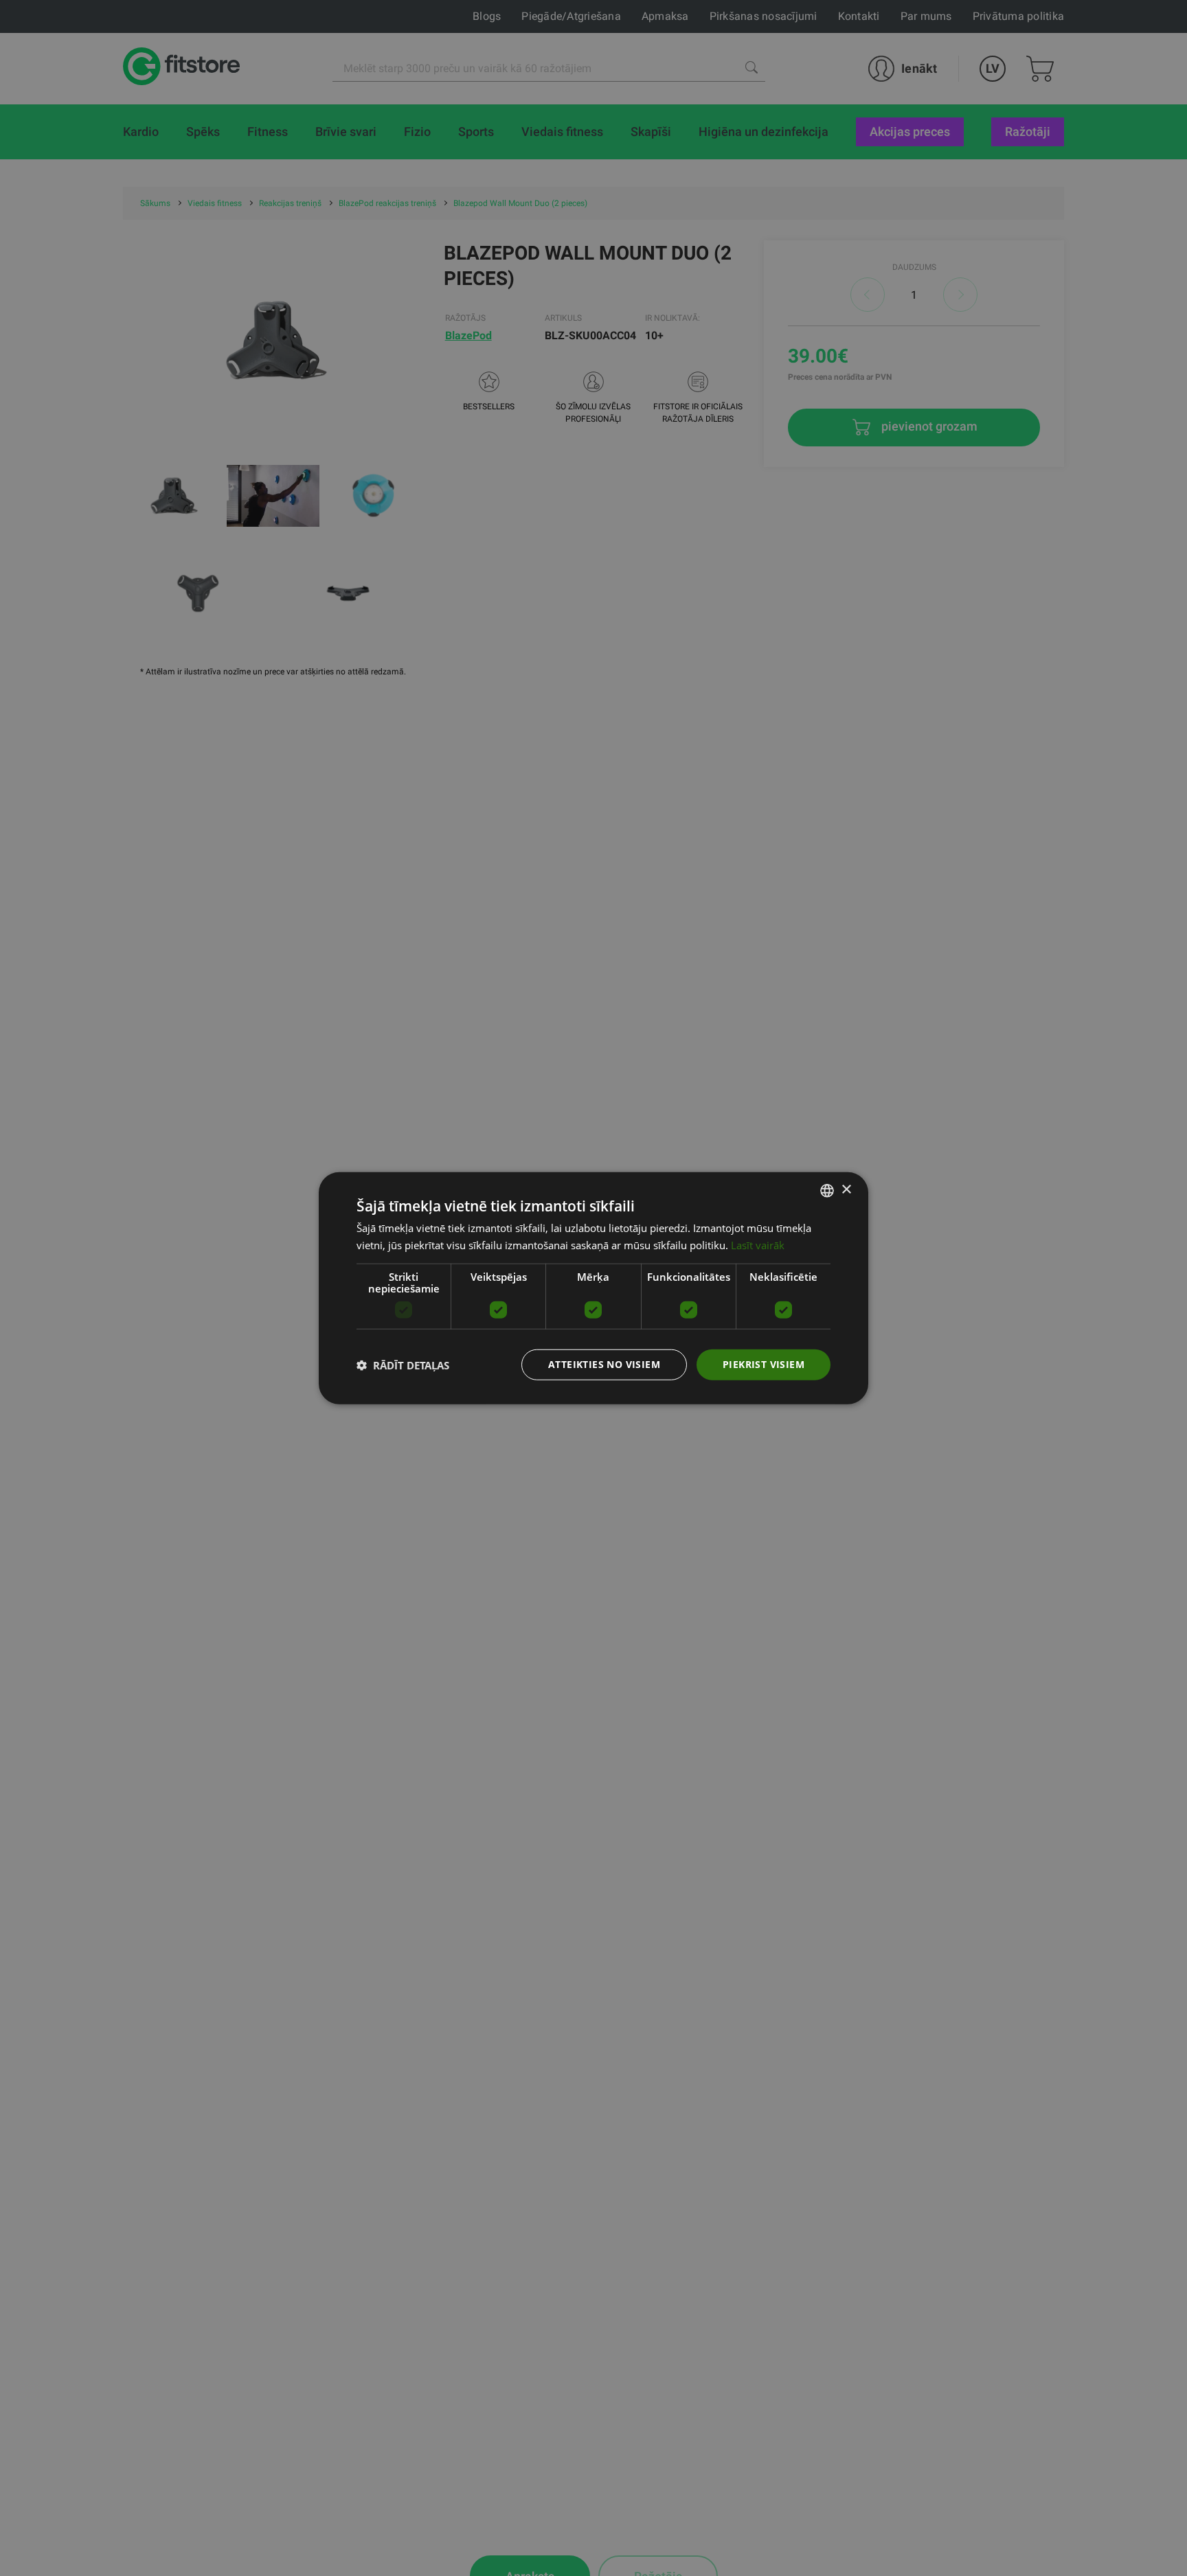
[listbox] (827, 1190)
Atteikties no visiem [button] (604, 1364)
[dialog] (593, 1288)
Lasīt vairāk (758, 1244)
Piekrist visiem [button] (764, 1364)
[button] (403, 1365)
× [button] (846, 1190)
